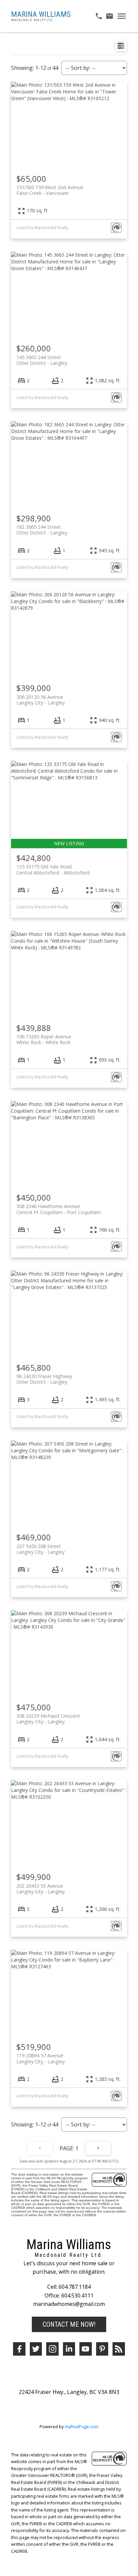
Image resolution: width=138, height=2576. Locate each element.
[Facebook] (19, 2349)
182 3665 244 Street (42, 530)
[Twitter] (36, 2349)
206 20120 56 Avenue (41, 700)
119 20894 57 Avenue (41, 2058)
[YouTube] (86, 2349)
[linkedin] (69, 2349)
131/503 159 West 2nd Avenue (50, 190)
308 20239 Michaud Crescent (48, 1719)
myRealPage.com (82, 2427)
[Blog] (119, 2349)
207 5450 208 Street (41, 1549)
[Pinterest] (102, 2349)
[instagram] (52, 2349)
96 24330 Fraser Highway (44, 1379)
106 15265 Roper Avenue (44, 1039)
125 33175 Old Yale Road (53, 869)
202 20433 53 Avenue (41, 1889)
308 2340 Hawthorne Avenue (59, 1209)
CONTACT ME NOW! (69, 2324)
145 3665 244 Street (42, 360)
